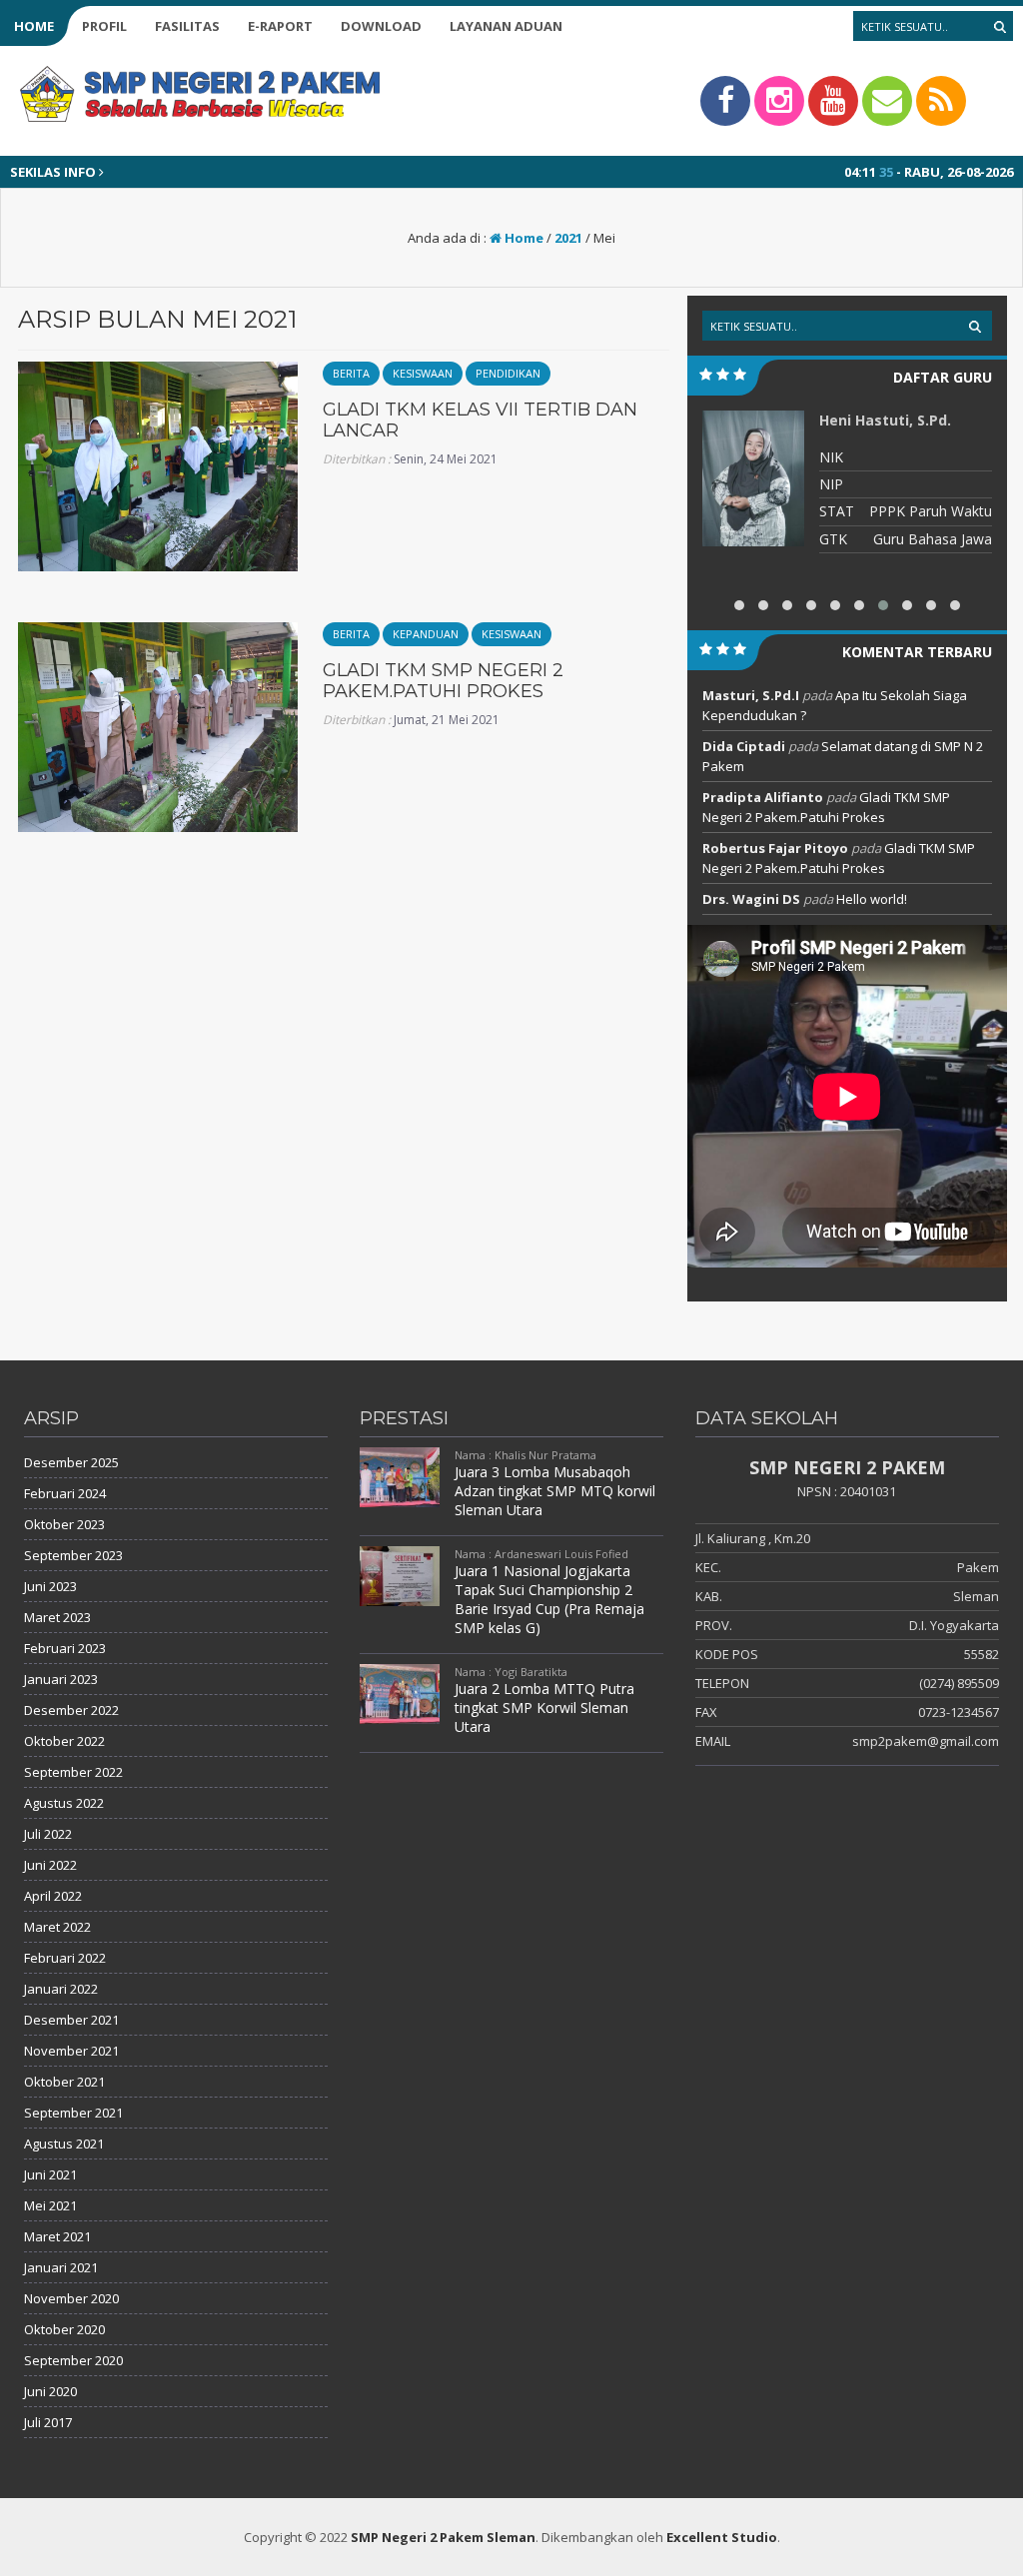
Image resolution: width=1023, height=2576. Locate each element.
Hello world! (872, 899)
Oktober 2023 (64, 1524)
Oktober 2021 (64, 2082)
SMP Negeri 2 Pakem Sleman (443, 2537)
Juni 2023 (50, 1586)
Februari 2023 (65, 1648)
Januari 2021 (61, 2267)
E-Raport (280, 26)
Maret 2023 (57, 1617)
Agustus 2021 (64, 2144)
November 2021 (71, 2051)
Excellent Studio (722, 2537)
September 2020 (73, 2360)
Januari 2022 (61, 1989)
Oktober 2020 (64, 2329)
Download (381, 26)
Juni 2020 (50, 2391)
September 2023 (73, 1555)
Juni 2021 (50, 2174)
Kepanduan (426, 634)
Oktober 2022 (64, 1741)
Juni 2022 (50, 1865)
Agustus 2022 (64, 1803)
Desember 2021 (71, 2020)
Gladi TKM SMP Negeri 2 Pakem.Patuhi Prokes (443, 681)
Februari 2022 (65, 1958)
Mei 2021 (50, 2205)
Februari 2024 (65, 1493)
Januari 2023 (61, 1679)
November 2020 (71, 2298)
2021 (568, 238)
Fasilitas (187, 26)
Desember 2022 (71, 1710)
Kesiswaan (423, 373)
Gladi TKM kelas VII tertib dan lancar (480, 421)
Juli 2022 (48, 1834)
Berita (351, 373)
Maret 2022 (57, 1927)
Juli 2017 (48, 2422)
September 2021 (73, 2113)
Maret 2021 (57, 2236)
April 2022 (53, 1896)
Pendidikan (508, 373)
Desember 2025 (71, 1462)
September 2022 (73, 1772)
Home (34, 26)
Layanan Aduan (506, 26)
